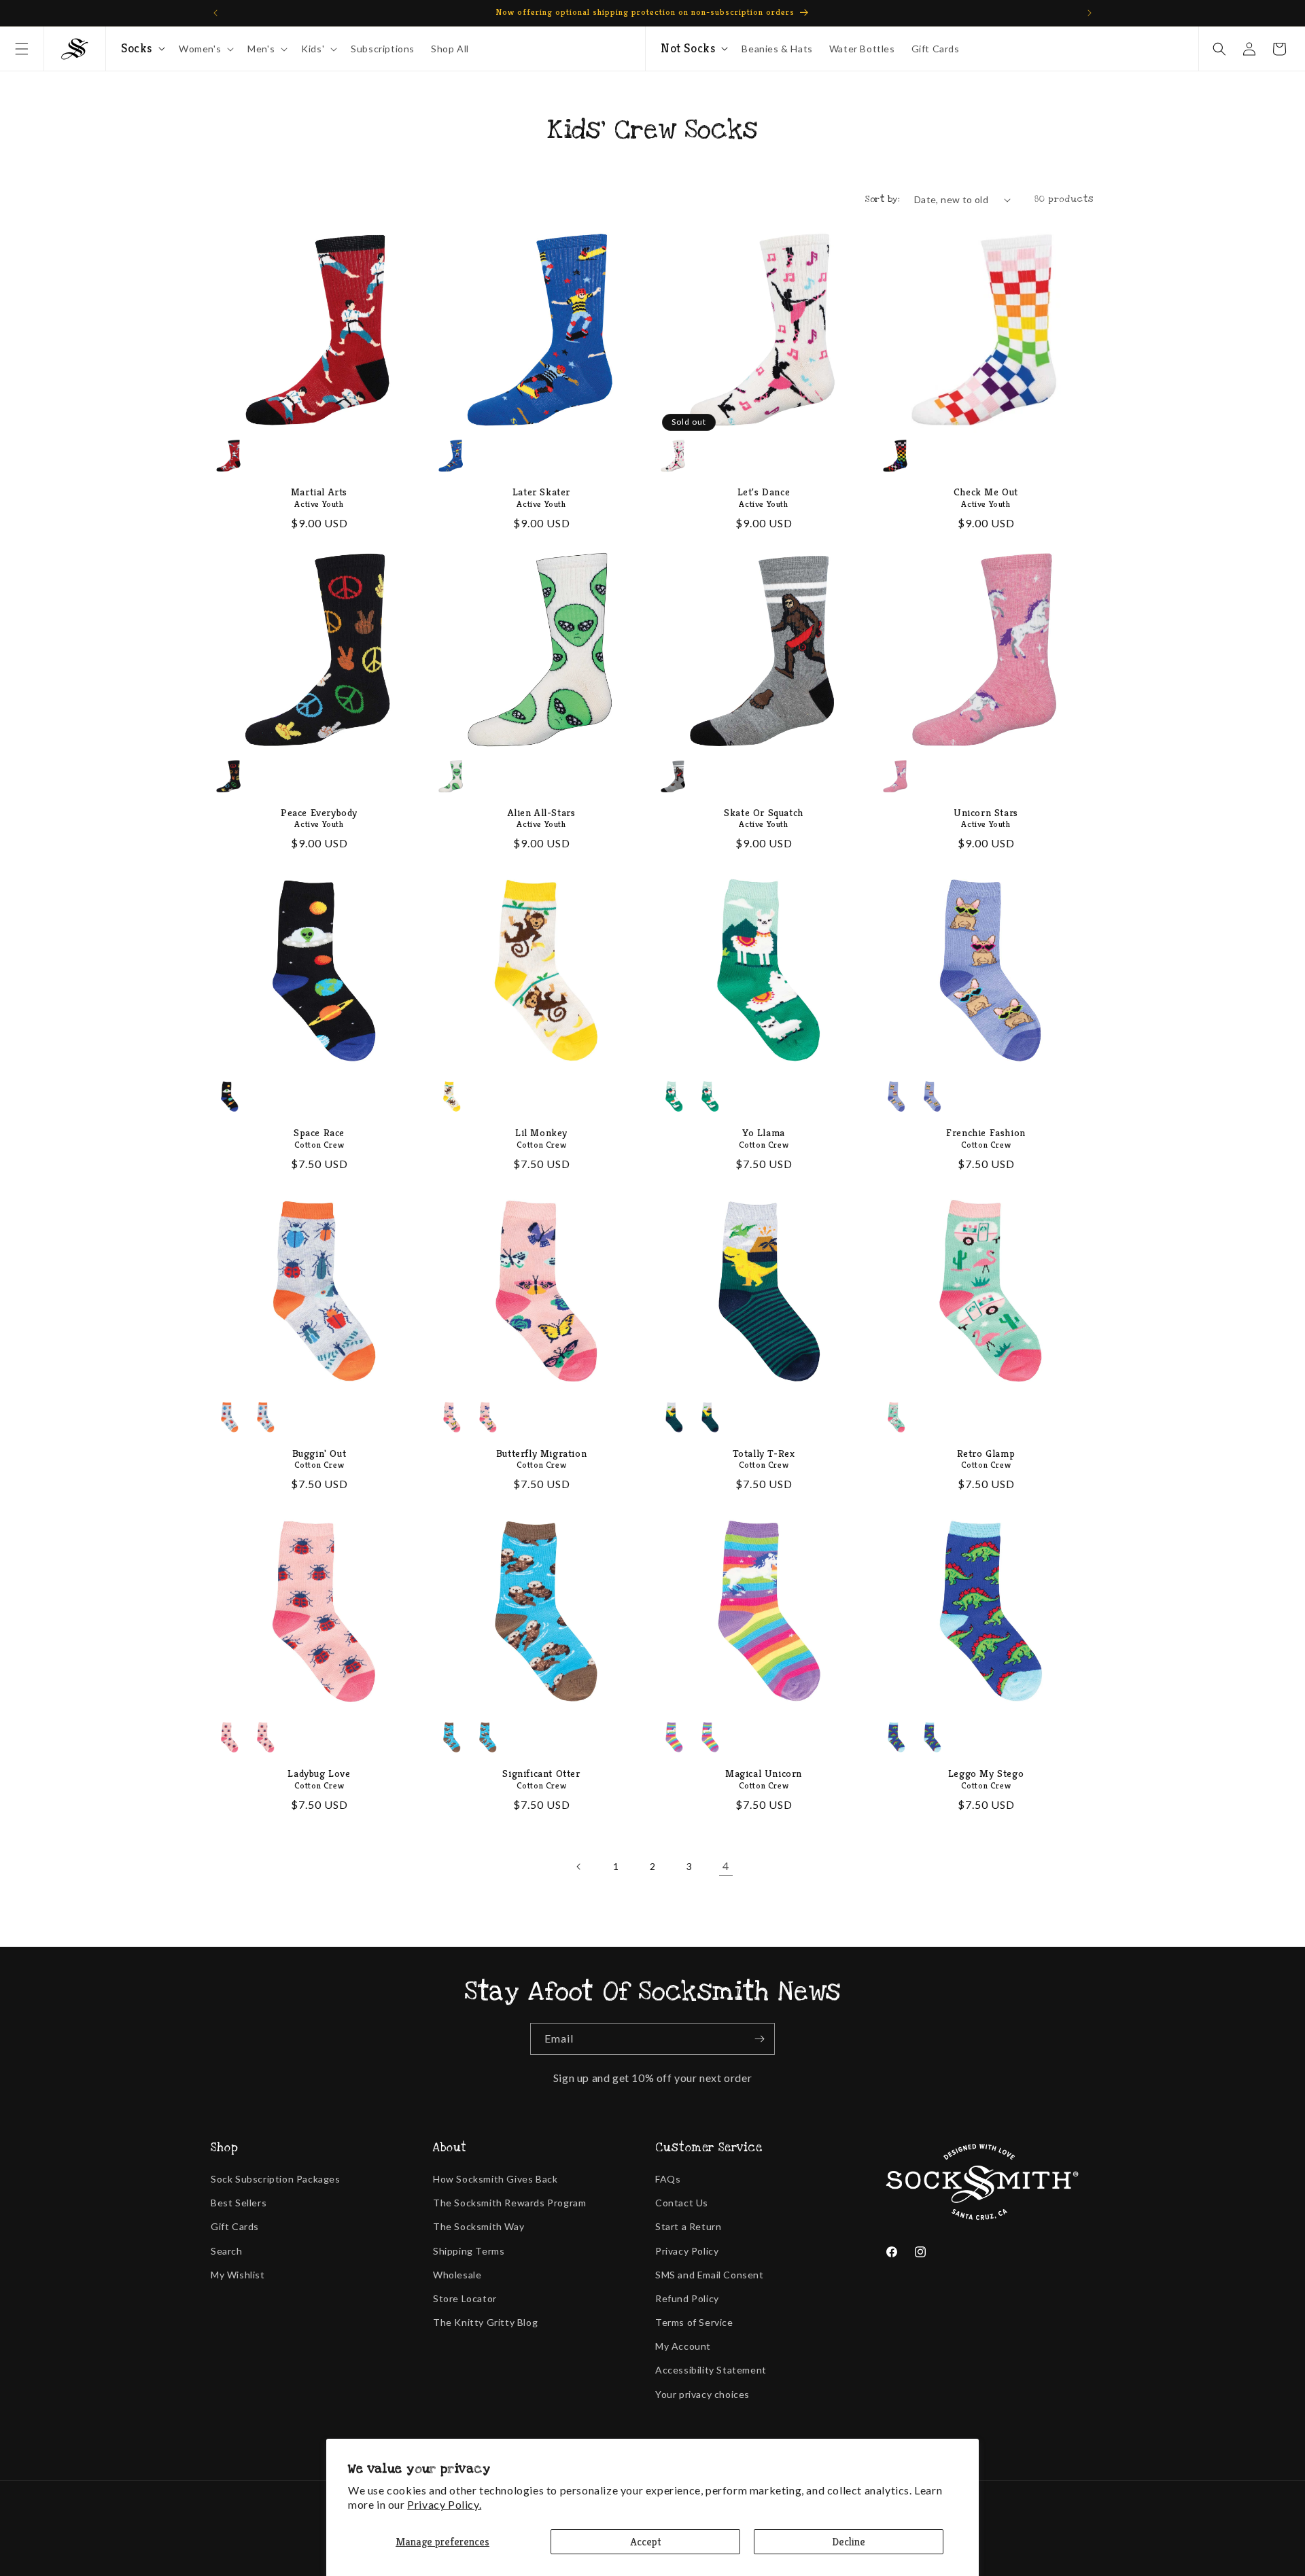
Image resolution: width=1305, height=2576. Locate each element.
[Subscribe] (759, 2039)
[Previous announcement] (215, 13)
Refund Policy (687, 2298)
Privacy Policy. (444, 2504)
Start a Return (688, 2226)
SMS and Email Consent (710, 2275)
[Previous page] (579, 1867)
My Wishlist (238, 2275)
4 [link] (726, 1866)
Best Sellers (239, 2203)
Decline (849, 2542)
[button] (22, 49)
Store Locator (465, 2298)
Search (227, 2251)
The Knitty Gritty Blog (485, 2322)
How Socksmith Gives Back (495, 2179)
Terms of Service (694, 2322)
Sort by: (883, 199)
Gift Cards (235, 2226)
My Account (683, 2346)
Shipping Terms (469, 2251)
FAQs (668, 2179)
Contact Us (682, 2203)
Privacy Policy (687, 2251)
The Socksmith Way (478, 2226)
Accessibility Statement (711, 2370)
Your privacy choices (702, 2394)
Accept (646, 2542)
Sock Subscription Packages (276, 2179)
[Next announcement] (1090, 13)
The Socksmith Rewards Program (509, 2203)
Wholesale (457, 2275)
